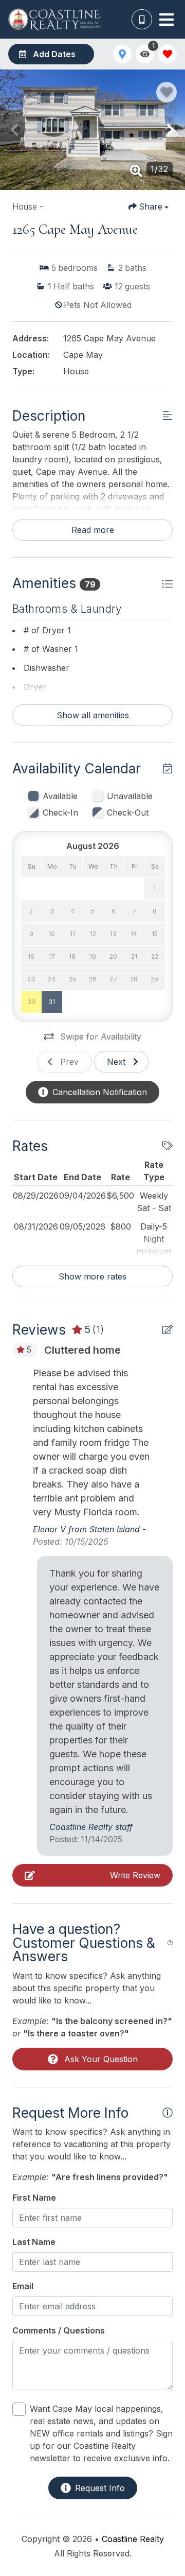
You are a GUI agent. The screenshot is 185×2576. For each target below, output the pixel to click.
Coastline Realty (133, 2539)
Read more (93, 530)
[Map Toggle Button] (122, 54)
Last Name (34, 2242)
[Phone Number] (142, 20)
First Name (34, 2198)
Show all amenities (93, 715)
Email (23, 2286)
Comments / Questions (59, 2330)
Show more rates (92, 1276)
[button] (14, 130)
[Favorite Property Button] (166, 92)
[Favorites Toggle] (168, 54)
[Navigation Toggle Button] (166, 20)
